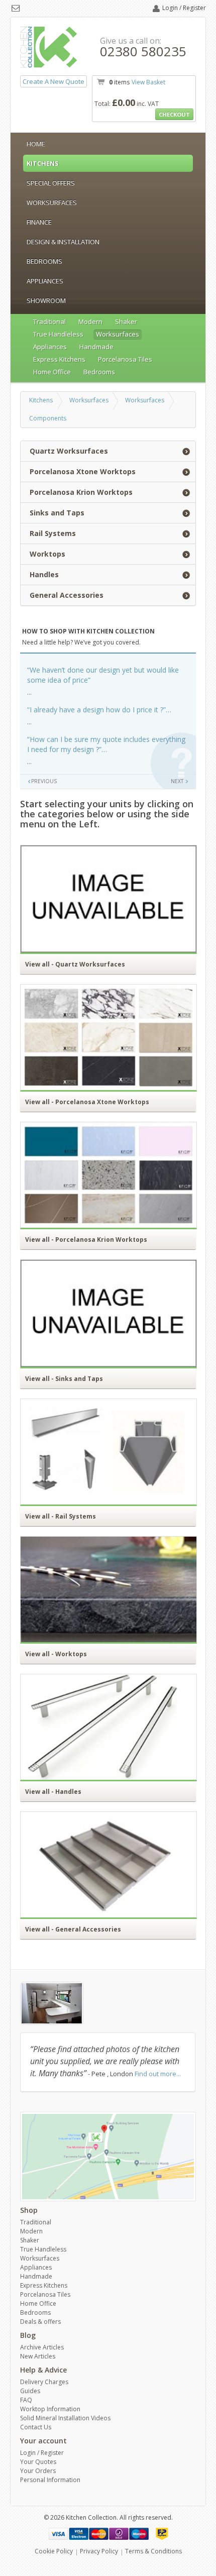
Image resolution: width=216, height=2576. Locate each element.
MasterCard (99, 2534)
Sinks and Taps (57, 513)
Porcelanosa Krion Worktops (81, 492)
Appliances (45, 281)
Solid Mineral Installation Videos (65, 2418)
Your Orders (38, 2471)
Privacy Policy (99, 2551)
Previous (44, 781)
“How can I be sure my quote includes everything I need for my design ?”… (106, 744)
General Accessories (67, 595)
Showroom (46, 300)
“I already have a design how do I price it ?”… (99, 710)
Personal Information (50, 2480)
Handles (44, 574)
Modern (90, 321)
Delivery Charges (44, 2382)
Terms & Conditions (153, 2551)
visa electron (79, 2534)
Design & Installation (63, 242)
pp (162, 2534)
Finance (39, 222)
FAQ (26, 2400)
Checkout (174, 114)
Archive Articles (42, 2347)
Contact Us (36, 2427)
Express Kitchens (59, 359)
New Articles (38, 2356)
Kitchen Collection (49, 47)
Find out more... (158, 2074)
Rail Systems (53, 533)
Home (36, 144)
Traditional (49, 321)
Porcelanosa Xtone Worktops (83, 471)
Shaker (126, 321)
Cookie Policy (54, 2551)
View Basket (148, 82)
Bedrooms (44, 261)
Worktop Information (50, 2409)
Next (178, 781)
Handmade (96, 347)
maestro (139, 2534)
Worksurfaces (52, 202)
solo (119, 2534)
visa (59, 2534)
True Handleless (58, 334)
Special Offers (51, 183)
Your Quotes (38, 2462)
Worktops (47, 554)
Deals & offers (40, 2322)
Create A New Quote (53, 81)
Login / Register (184, 8)
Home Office (52, 372)
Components (48, 418)
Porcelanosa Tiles (125, 359)
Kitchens (43, 163)
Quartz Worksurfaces (69, 451)
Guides (30, 2391)
